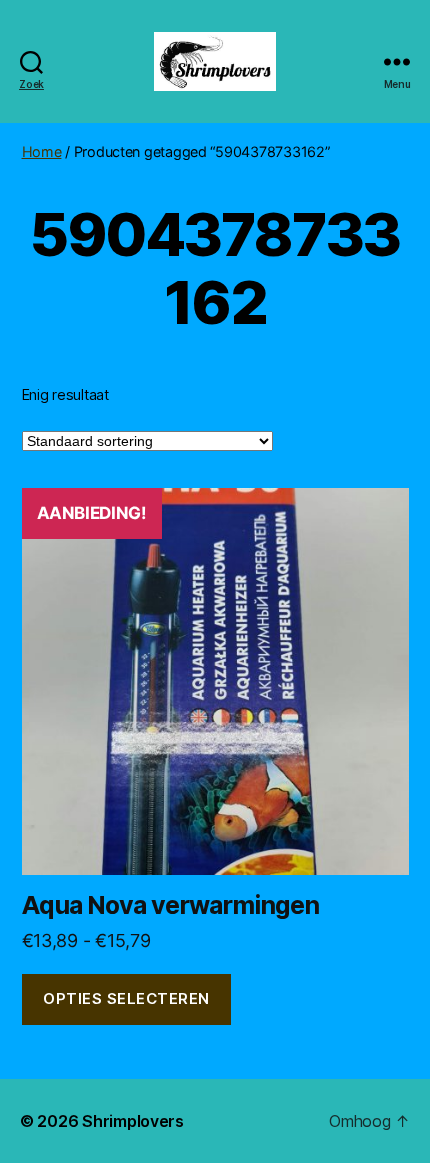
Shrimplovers (133, 1121)
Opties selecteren (126, 998)
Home (42, 151)
